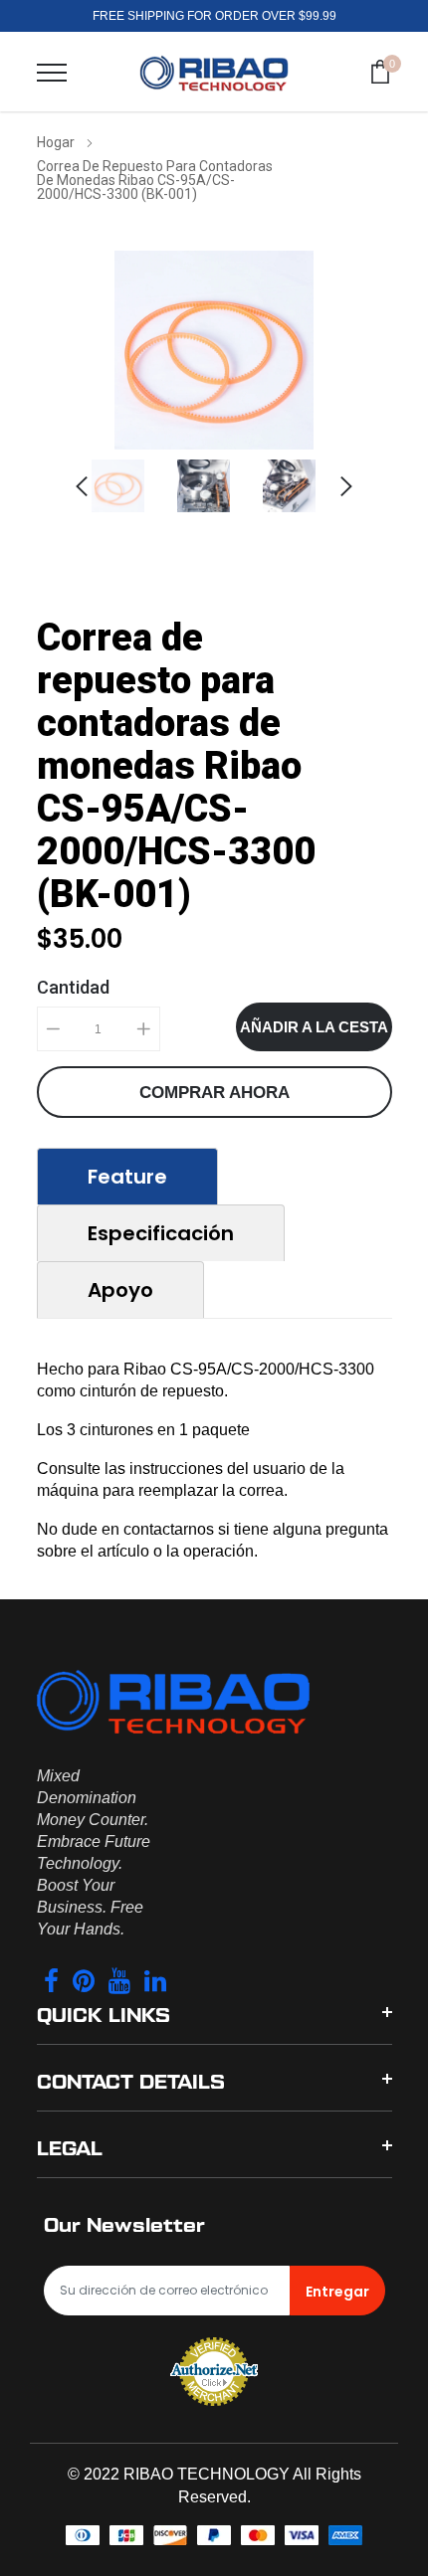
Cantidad (73, 987)
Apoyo (120, 1290)
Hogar (56, 142)
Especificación (161, 1233)
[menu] (52, 73)
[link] (129, 486)
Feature (127, 1177)
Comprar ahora (214, 1093)
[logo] (214, 72)
